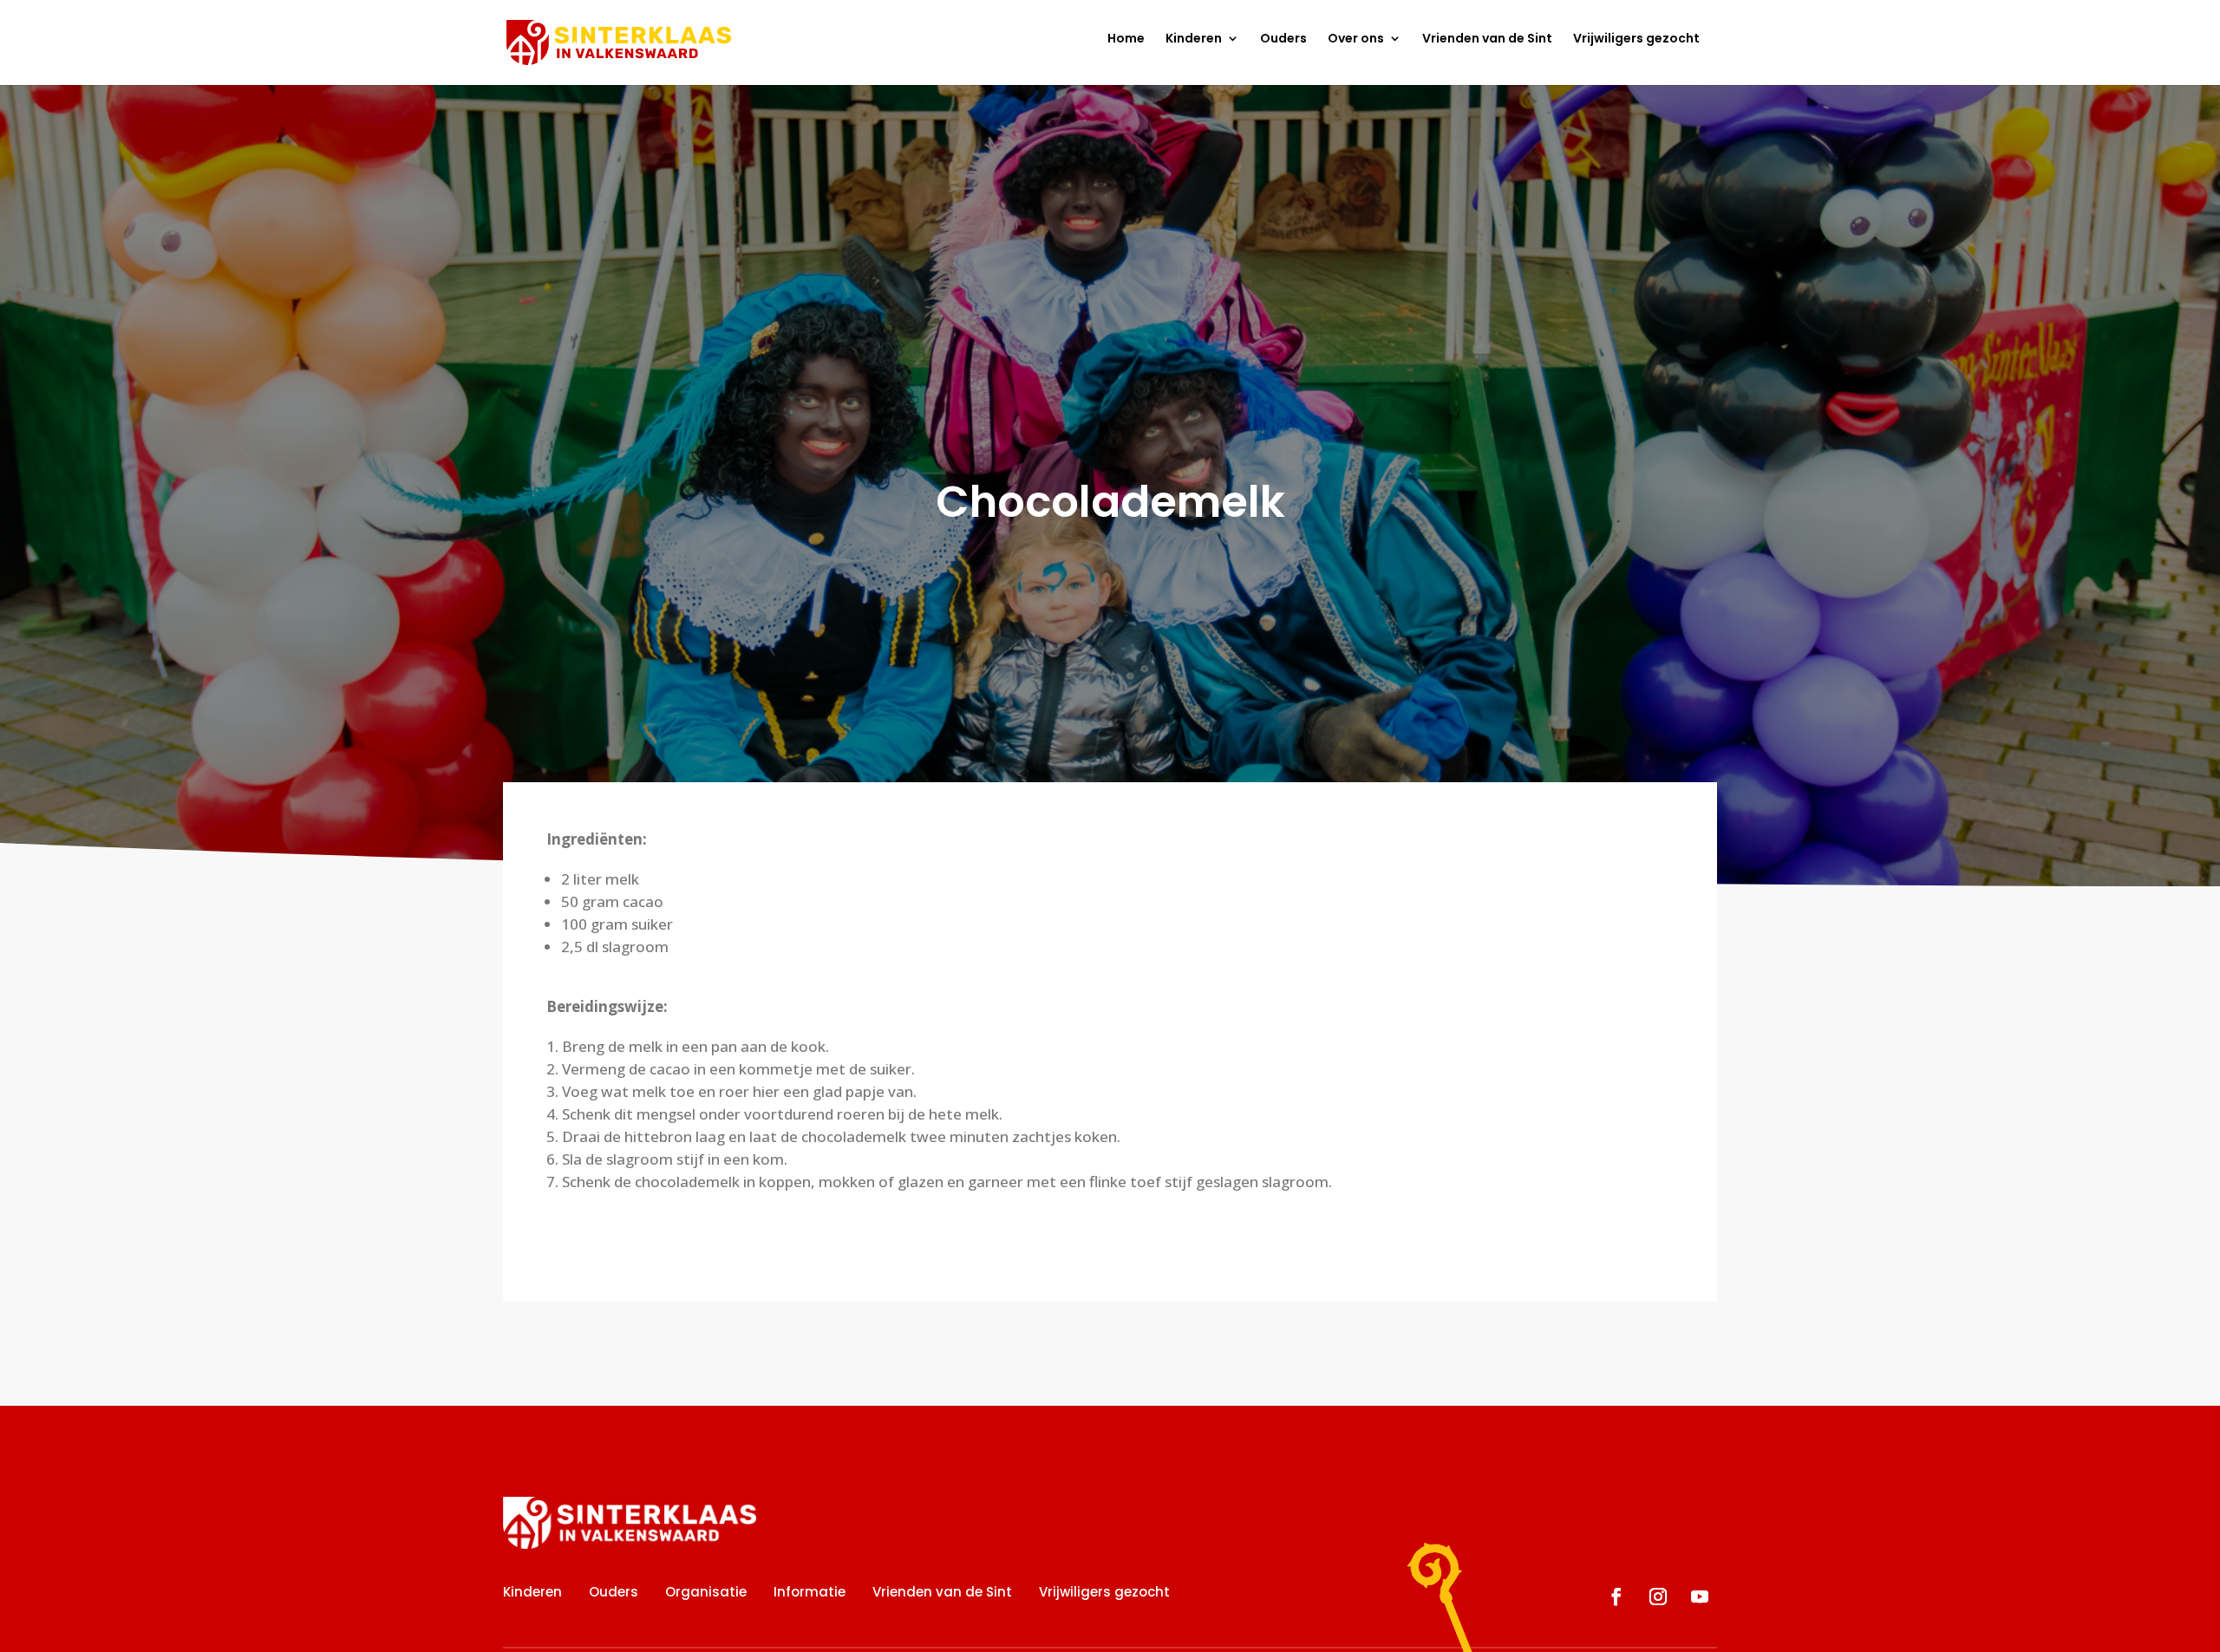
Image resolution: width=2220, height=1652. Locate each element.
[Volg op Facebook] (1616, 1596)
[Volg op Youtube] (1700, 1596)
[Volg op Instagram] (1658, 1596)
